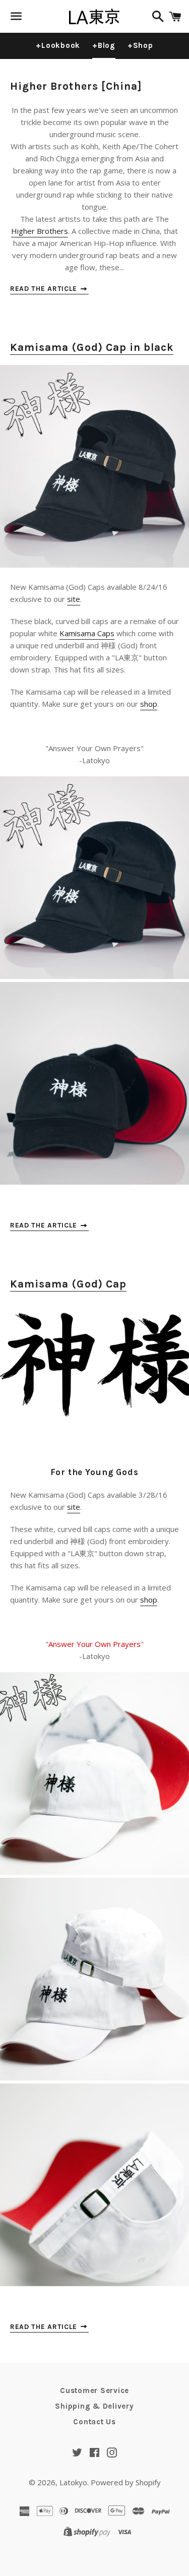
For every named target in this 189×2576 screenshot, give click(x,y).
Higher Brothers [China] (76, 86)
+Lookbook (58, 45)
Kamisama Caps (87, 633)
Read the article (45, 289)
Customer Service (94, 2390)
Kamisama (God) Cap (68, 1284)
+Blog (104, 45)
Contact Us (94, 2422)
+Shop (140, 45)
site (74, 599)
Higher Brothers (40, 231)
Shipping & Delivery (94, 2406)
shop (149, 704)
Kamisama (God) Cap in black (92, 347)
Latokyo (73, 2482)
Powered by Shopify (126, 2482)
